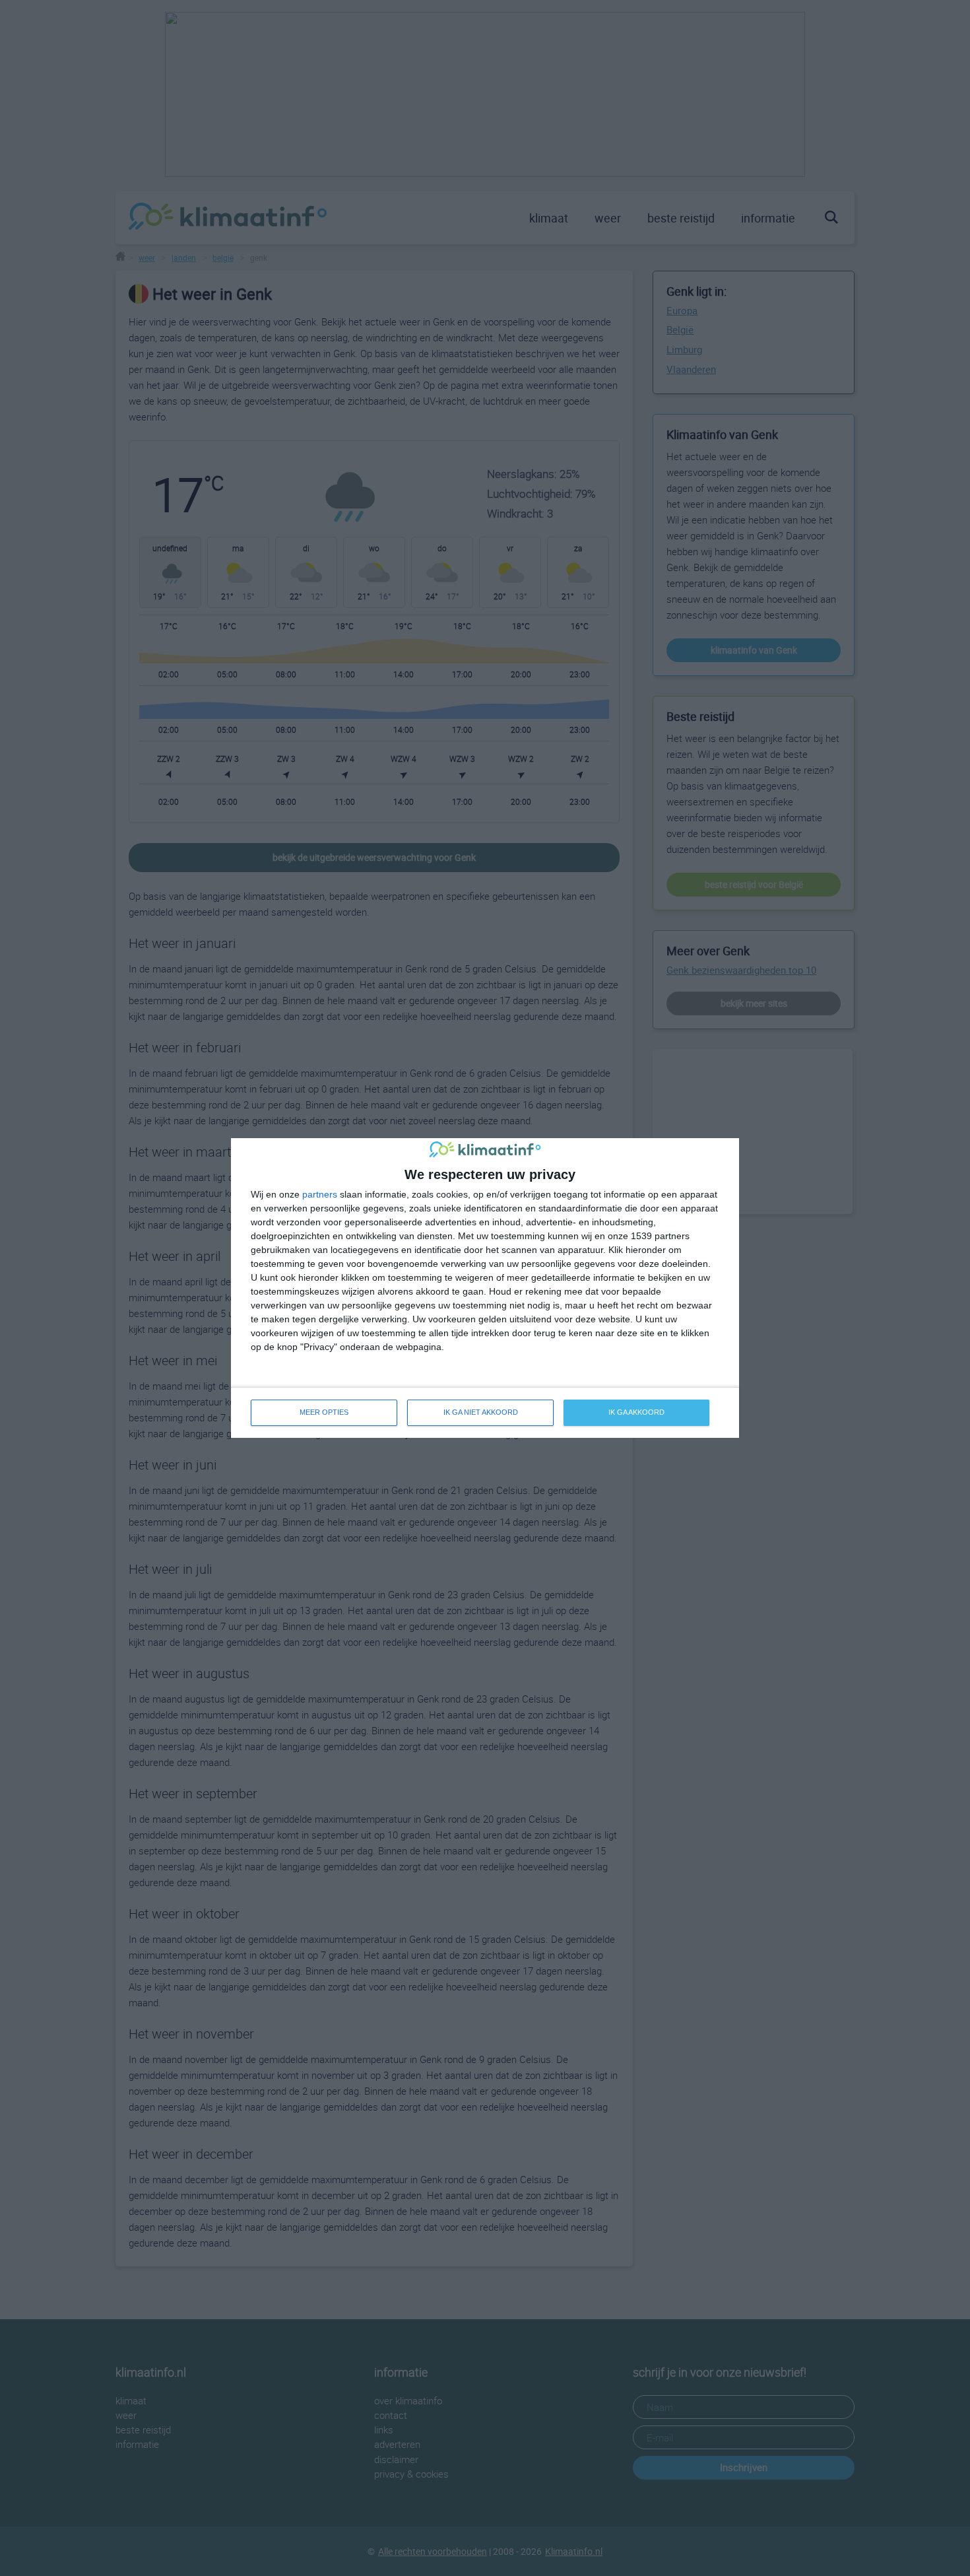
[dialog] (485, 1288)
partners (320, 1194)
